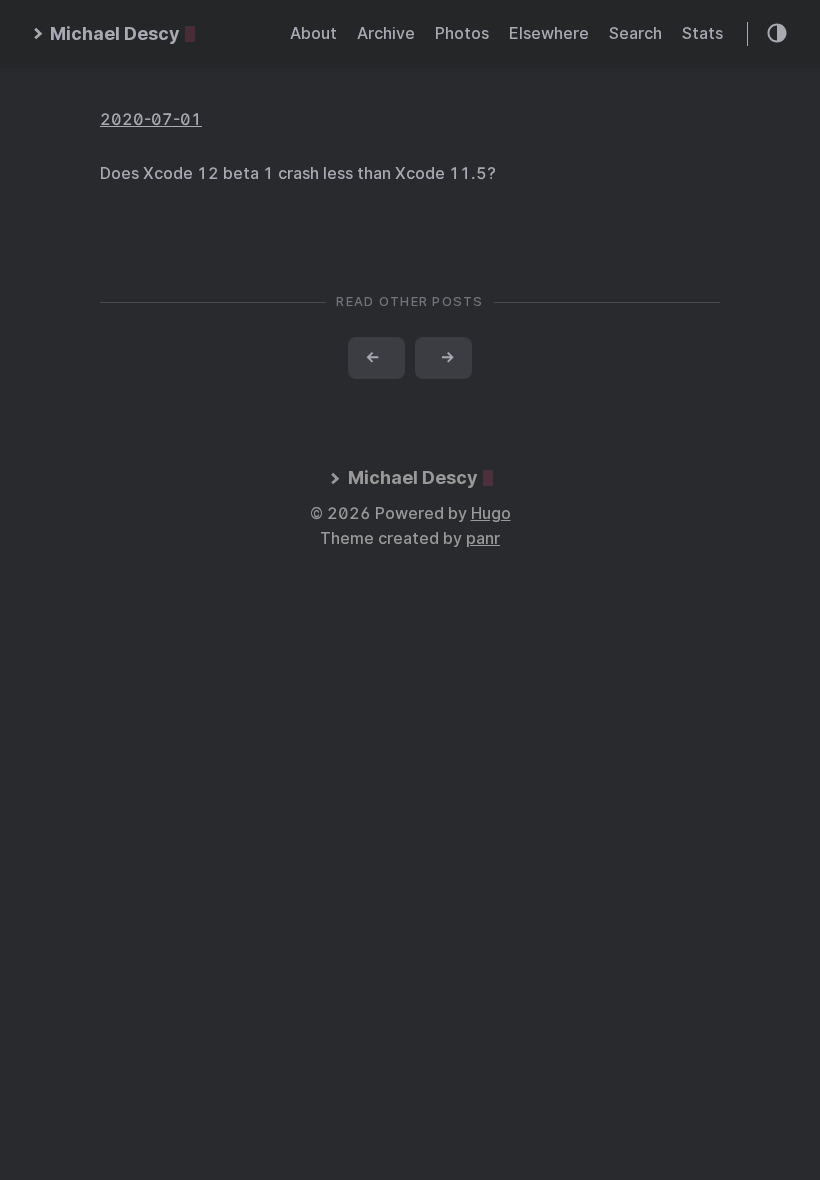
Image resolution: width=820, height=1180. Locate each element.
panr (483, 538)
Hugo (491, 513)
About (313, 33)
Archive (386, 33)
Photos (462, 33)
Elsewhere (549, 33)
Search (635, 33)
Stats (702, 33)
